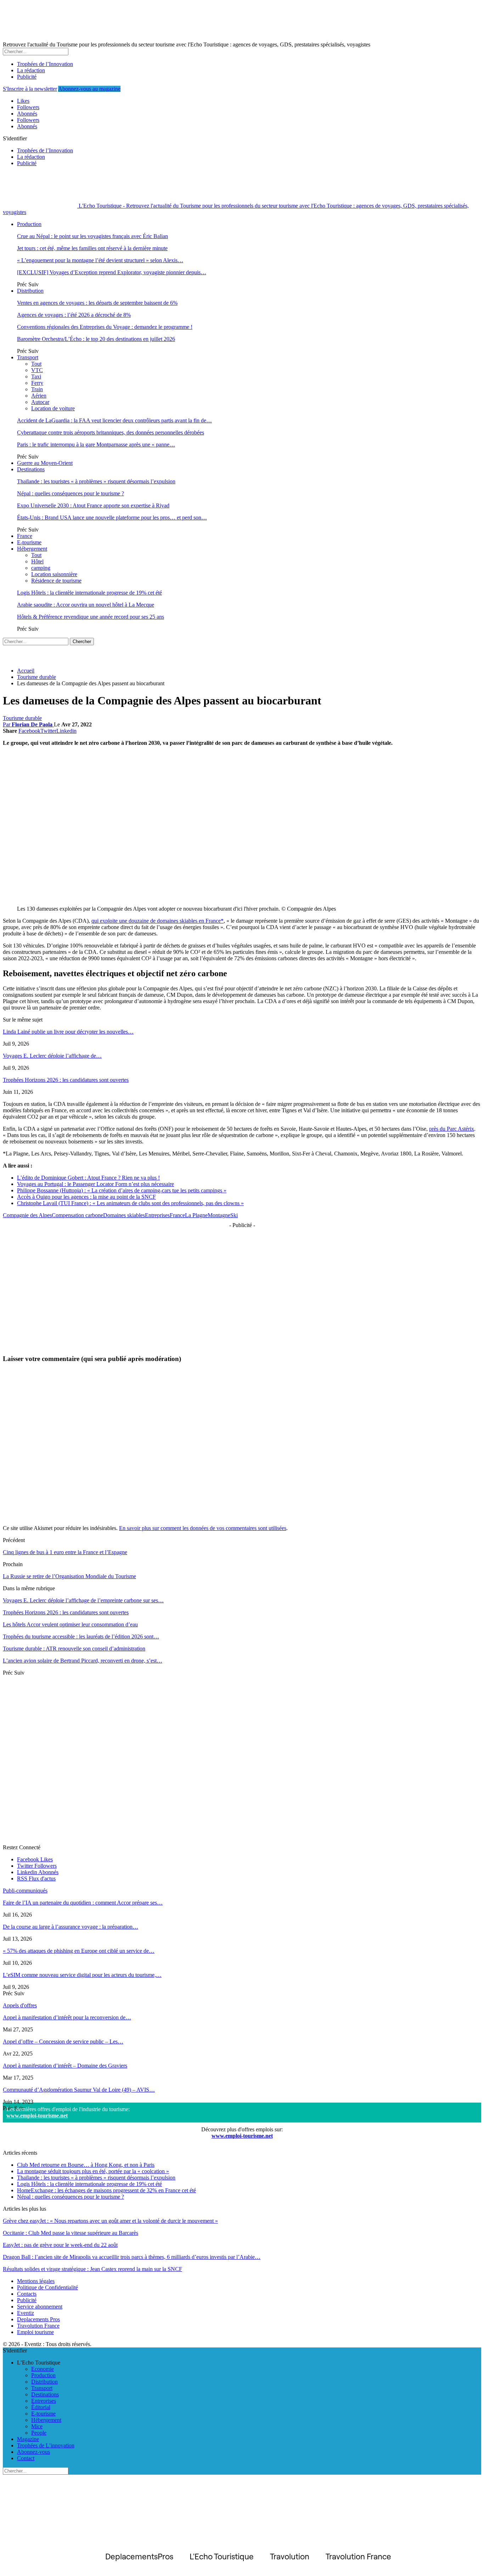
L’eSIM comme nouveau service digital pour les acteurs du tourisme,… (82, 1975)
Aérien (39, 396)
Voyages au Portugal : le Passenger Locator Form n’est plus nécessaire (95, 1184)
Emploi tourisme (35, 2332)
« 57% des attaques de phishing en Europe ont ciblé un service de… (79, 1951)
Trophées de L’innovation (46, 2445)
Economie (43, 2369)
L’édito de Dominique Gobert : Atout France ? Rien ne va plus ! (88, 1178)
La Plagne (196, 1215)
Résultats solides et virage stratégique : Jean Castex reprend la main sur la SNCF (92, 2269)
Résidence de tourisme (56, 581)
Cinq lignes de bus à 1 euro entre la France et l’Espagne (65, 1552)
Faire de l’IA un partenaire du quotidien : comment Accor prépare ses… (83, 1903)
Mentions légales (36, 2281)
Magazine (28, 2439)
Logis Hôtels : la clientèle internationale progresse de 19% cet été (89, 593)
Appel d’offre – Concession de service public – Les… (63, 2041)
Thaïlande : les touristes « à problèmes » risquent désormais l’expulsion (96, 481)
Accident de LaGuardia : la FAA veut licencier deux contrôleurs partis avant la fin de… (114, 420)
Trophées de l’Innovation (45, 64)
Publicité (27, 77)
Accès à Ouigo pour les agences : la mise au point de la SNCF (86, 1197)
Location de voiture (53, 408)
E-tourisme (29, 542)
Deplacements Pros (38, 2319)
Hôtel (37, 561)
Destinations (31, 469)
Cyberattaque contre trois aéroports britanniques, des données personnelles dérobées (111, 432)
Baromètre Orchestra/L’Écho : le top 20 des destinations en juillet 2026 (96, 339)
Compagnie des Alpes (27, 1215)
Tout (36, 364)
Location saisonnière (54, 574)
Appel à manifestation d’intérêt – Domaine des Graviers (65, 2066)
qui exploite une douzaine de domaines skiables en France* (157, 921)
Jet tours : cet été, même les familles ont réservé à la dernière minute (92, 248)
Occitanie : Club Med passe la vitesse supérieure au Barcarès (71, 2233)
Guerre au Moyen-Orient (45, 463)
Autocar (40, 402)
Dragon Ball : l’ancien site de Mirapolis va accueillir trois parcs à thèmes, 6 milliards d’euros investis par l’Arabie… (132, 2257)
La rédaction (31, 70)
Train (37, 389)
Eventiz (26, 2313)
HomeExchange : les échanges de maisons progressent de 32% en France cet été (106, 2190)
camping (41, 568)
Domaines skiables (124, 1215)
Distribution (30, 291)
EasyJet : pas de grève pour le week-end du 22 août (60, 2245)
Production (29, 224)
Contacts (27, 2294)
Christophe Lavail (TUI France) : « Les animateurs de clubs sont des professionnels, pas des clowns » (130, 1203)
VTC (37, 370)
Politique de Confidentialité (47, 2287)
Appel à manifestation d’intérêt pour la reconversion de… (67, 2017)
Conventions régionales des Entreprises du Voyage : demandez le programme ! (105, 327)
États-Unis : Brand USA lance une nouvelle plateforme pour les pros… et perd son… (112, 518)
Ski (234, 1215)
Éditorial (41, 2407)
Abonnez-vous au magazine (89, 89)
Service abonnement (40, 2307)
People (39, 2433)
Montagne (219, 1215)
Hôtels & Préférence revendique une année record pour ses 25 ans (91, 617)
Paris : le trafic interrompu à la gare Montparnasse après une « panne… (96, 445)
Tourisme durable (22, 718)
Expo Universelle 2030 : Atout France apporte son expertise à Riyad (93, 505)
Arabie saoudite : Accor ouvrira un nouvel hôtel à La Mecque (86, 605)
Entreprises (157, 1215)
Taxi (36, 376)
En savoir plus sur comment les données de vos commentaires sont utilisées (203, 1528)
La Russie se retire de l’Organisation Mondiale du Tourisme (69, 1576)
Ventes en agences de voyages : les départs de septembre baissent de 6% (97, 303)
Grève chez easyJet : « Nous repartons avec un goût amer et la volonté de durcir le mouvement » (110, 2221)
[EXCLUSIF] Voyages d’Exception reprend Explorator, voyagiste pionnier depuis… (112, 272)
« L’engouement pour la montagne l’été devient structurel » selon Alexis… (100, 260)
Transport (28, 357)
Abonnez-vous (33, 2452)
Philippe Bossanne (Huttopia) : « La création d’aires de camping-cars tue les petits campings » (122, 1190)
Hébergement (32, 549)
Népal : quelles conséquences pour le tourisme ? (71, 493)
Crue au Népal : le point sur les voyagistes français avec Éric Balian (92, 236)
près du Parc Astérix (452, 1129)
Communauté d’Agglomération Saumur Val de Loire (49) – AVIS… (79, 2090)
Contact (26, 2458)
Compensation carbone (77, 1215)
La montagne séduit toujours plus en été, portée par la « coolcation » (93, 2171)
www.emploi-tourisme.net (37, 2116)
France (25, 536)
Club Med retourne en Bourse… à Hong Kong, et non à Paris (86, 2165)
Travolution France (38, 2326)
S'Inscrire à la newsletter (30, 89)
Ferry (37, 383)
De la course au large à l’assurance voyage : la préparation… (71, 1927)
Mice (37, 2426)
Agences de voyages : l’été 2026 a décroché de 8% (74, 315)
